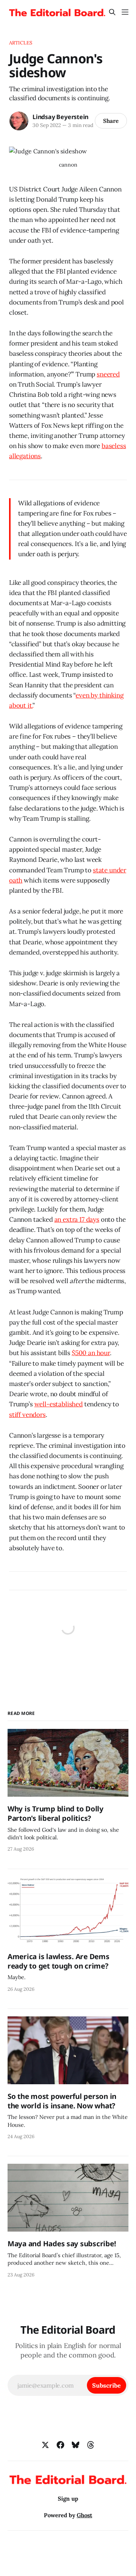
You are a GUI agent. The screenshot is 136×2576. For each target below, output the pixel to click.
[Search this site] (112, 12)
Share (111, 121)
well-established (59, 1404)
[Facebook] (60, 2445)
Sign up (68, 2499)
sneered (108, 374)
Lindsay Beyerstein (60, 117)
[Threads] (91, 2445)
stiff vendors (27, 1415)
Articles (21, 43)
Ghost (84, 2515)
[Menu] (125, 12)
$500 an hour (91, 1353)
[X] (45, 2445)
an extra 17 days (77, 1219)
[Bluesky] (76, 2445)
